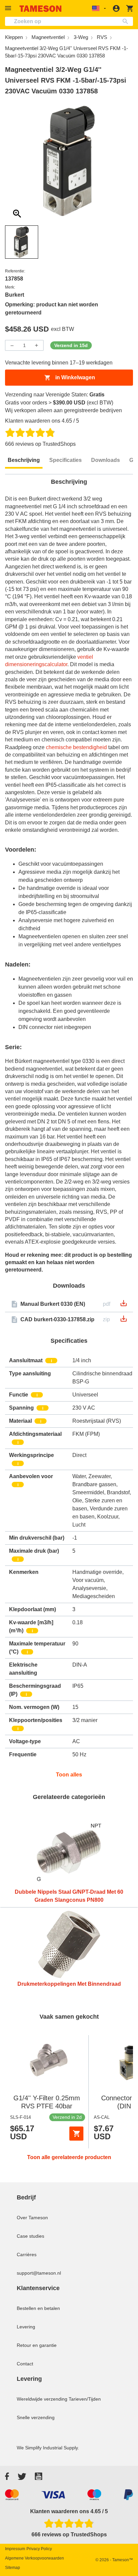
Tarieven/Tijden (85, 2399)
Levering (26, 2327)
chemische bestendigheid (76, 747)
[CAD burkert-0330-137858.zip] (124, 1321)
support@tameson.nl (39, 2273)
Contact (25, 2364)
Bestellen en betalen (38, 2308)
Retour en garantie (37, 2345)
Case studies (30, 2236)
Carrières (27, 2255)
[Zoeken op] (127, 21)
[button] (9, 8)
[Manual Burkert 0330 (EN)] (124, 1305)
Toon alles (69, 1775)
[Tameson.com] (41, 9)
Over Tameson (32, 2218)
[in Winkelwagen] (76, 2134)
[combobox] (69, 21)
